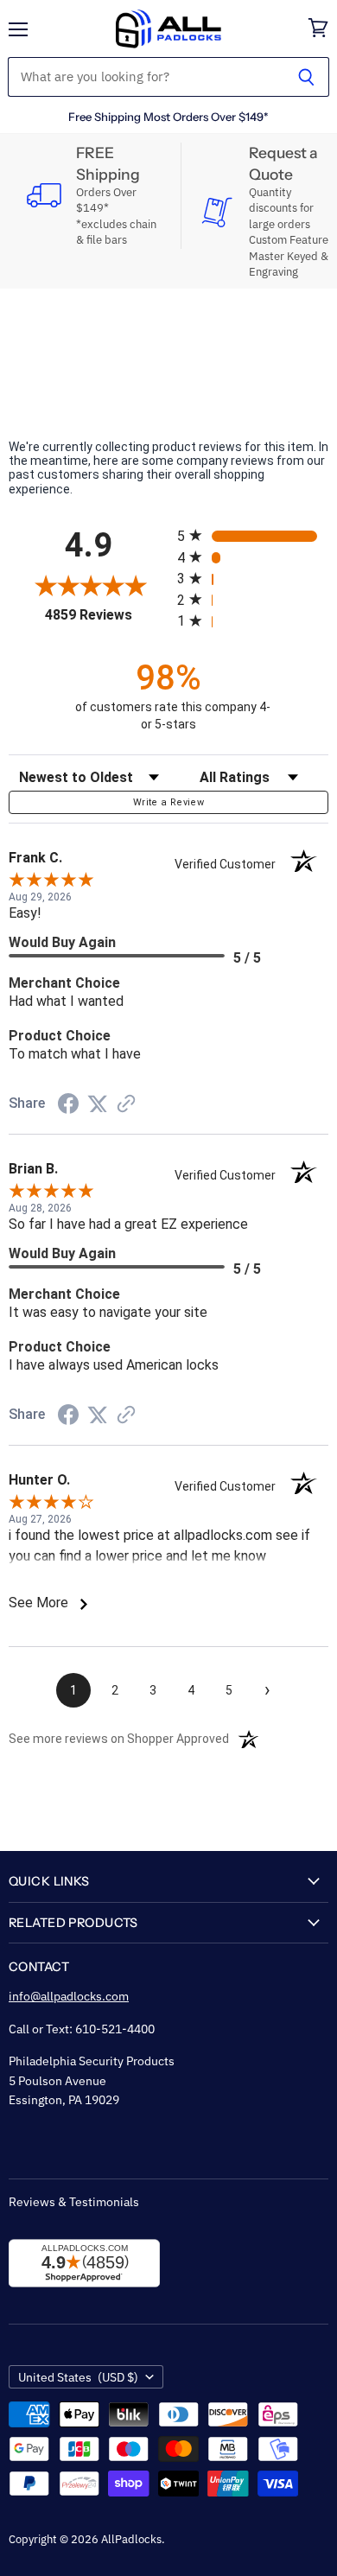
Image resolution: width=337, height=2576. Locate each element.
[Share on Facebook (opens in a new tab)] (68, 1106)
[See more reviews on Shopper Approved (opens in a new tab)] (126, 1105)
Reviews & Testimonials (74, 2202)
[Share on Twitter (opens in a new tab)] (98, 1104)
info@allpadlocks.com (69, 1996)
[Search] (306, 77)
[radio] (253, 535)
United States (78, 2377)
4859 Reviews (107, 615)
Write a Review (168, 802)
